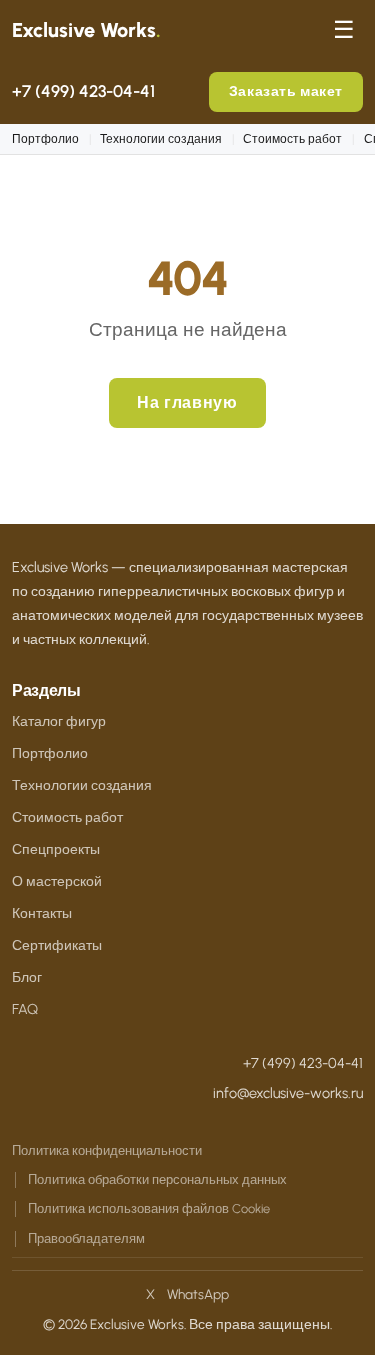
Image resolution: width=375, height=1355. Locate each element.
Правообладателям (86, 1238)
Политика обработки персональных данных (157, 1179)
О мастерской (57, 881)
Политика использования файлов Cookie (149, 1208)
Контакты (42, 913)
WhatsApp (198, 1294)
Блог (27, 977)
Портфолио (45, 138)
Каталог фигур (59, 721)
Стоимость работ (292, 138)
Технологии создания (161, 138)
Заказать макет (286, 91)
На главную (187, 402)
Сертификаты (57, 945)
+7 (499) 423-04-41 (83, 91)
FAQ (25, 1009)
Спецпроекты (56, 849)
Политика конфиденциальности (107, 1150)
